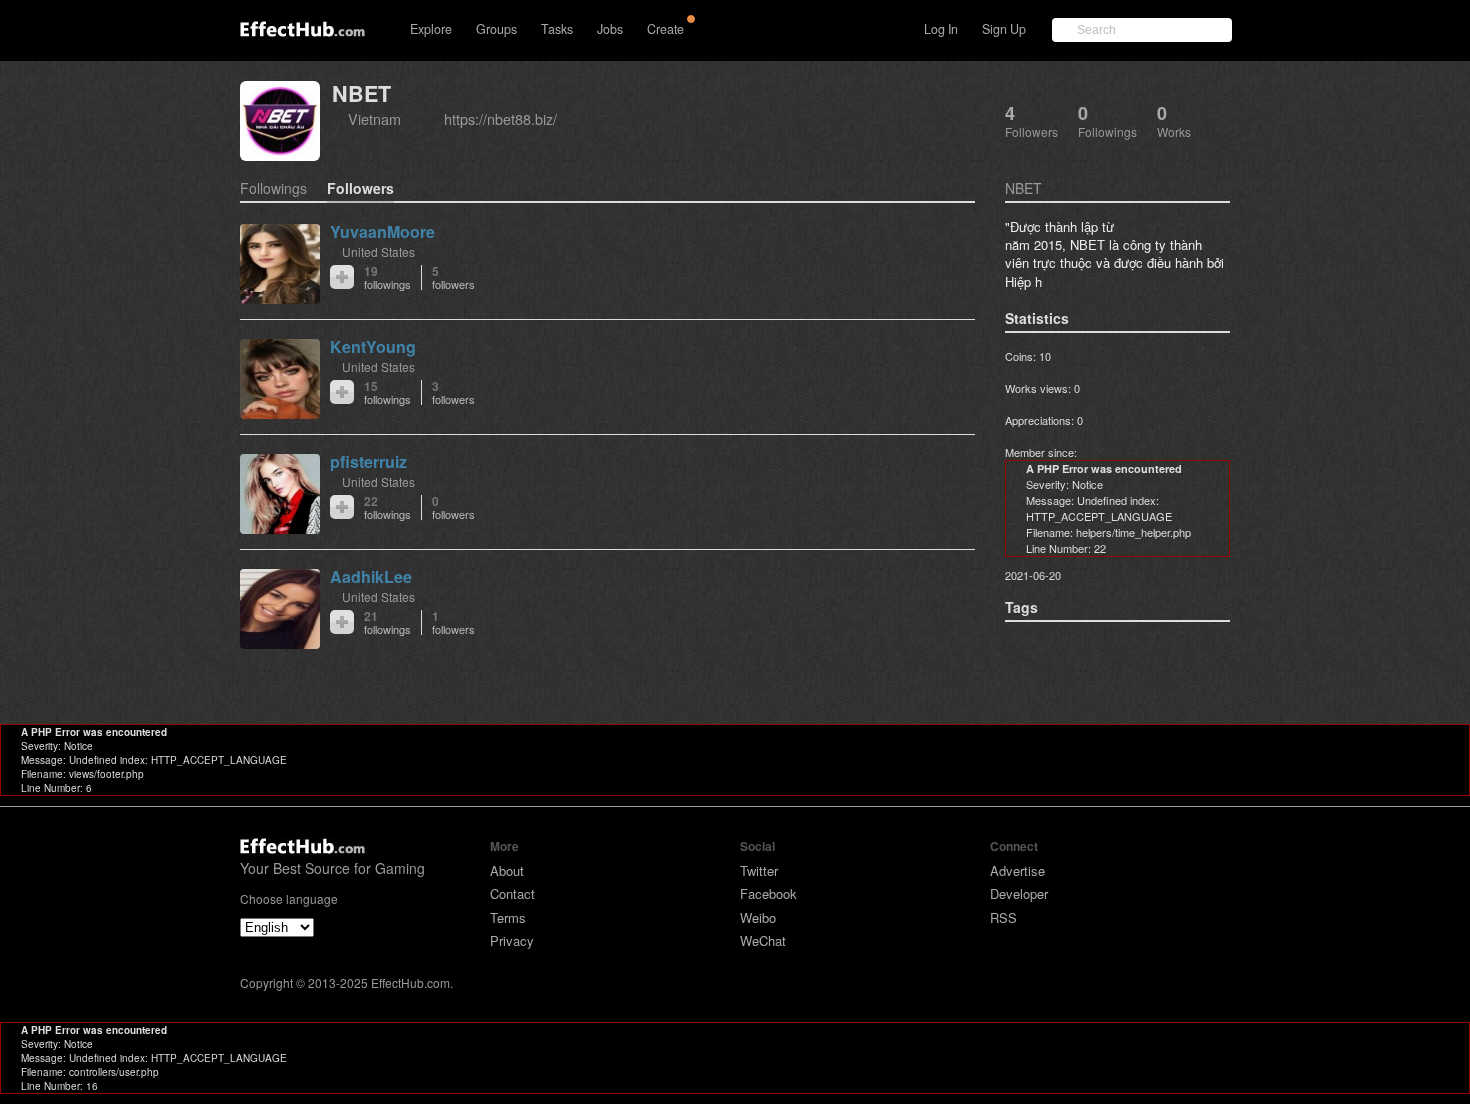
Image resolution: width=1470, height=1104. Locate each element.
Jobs (610, 29)
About (507, 870)
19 (387, 277)
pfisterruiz (368, 461)
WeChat (763, 940)
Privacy (512, 940)
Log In (941, 29)
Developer (1019, 893)
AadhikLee (371, 576)
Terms (508, 917)
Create (665, 29)
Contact (512, 893)
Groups (496, 29)
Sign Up (1004, 29)
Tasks (557, 29)
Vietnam (374, 118)
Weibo (758, 917)
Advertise (1017, 870)
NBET (361, 93)
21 (387, 622)
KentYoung (373, 346)
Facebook (768, 893)
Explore (431, 29)
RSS (1003, 917)
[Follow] (342, 277)
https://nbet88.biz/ (500, 118)
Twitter (759, 870)
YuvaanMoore (382, 231)
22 (387, 507)
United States (378, 251)
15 (387, 392)
